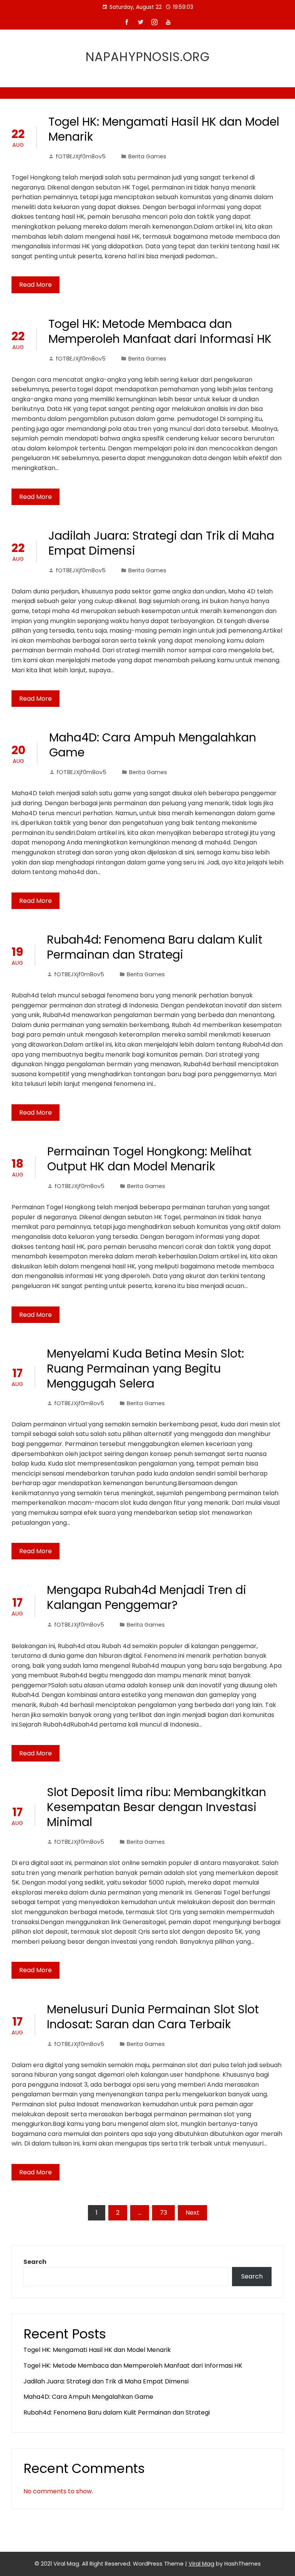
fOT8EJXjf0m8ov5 (81, 156)
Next (192, 2213)
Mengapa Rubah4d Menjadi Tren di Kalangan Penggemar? (147, 1597)
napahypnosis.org (148, 57)
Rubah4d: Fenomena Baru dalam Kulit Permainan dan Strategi (155, 947)
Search (35, 2262)
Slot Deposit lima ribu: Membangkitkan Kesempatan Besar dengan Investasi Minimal (157, 1807)
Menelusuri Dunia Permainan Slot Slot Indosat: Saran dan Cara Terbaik (153, 2017)
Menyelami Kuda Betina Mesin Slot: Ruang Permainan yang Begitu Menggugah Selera (145, 1369)
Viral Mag (201, 2564)
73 (163, 2213)
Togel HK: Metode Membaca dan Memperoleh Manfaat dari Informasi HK (160, 331)
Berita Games (147, 156)
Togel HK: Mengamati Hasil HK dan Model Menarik (164, 129)
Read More (36, 285)
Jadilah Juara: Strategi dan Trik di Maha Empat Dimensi (161, 543)
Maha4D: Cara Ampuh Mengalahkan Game (153, 745)
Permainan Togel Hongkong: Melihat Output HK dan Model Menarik (149, 1159)
